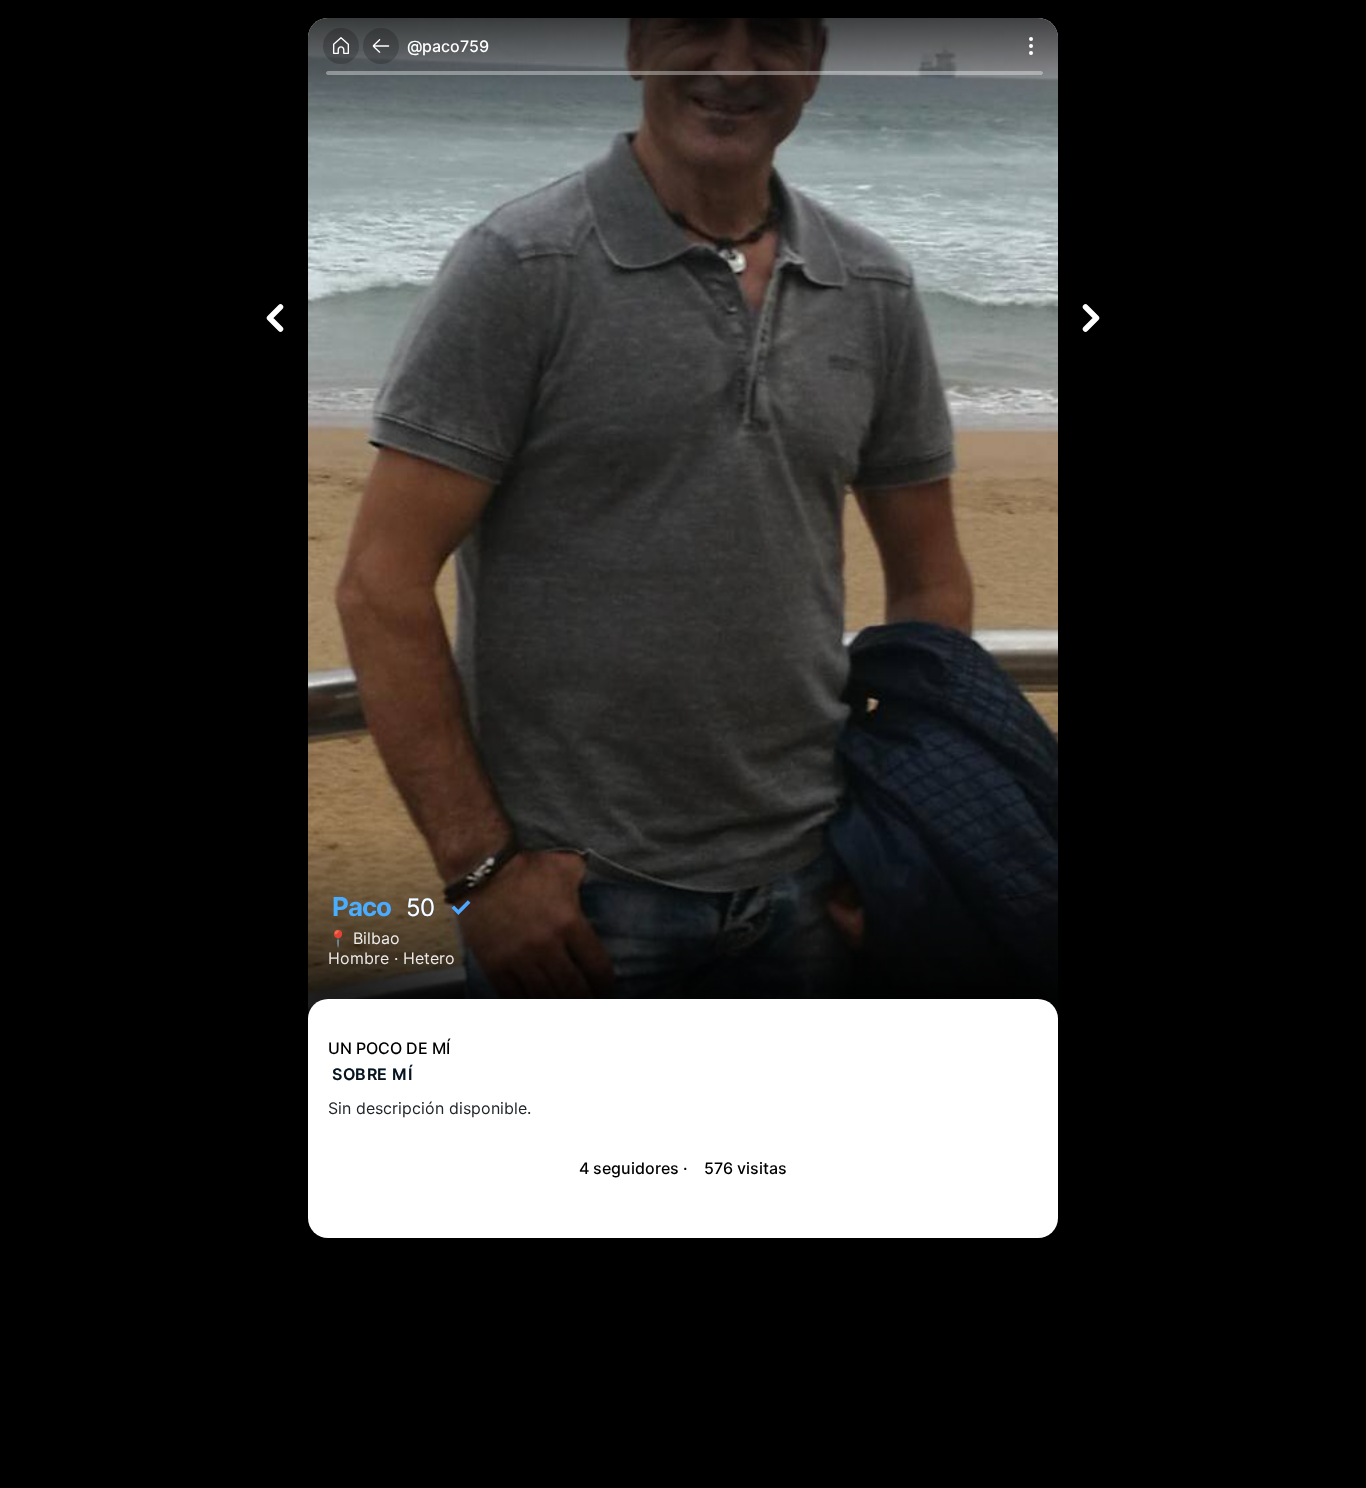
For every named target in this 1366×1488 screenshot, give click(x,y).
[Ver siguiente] (1091, 318)
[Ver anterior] (275, 318)
